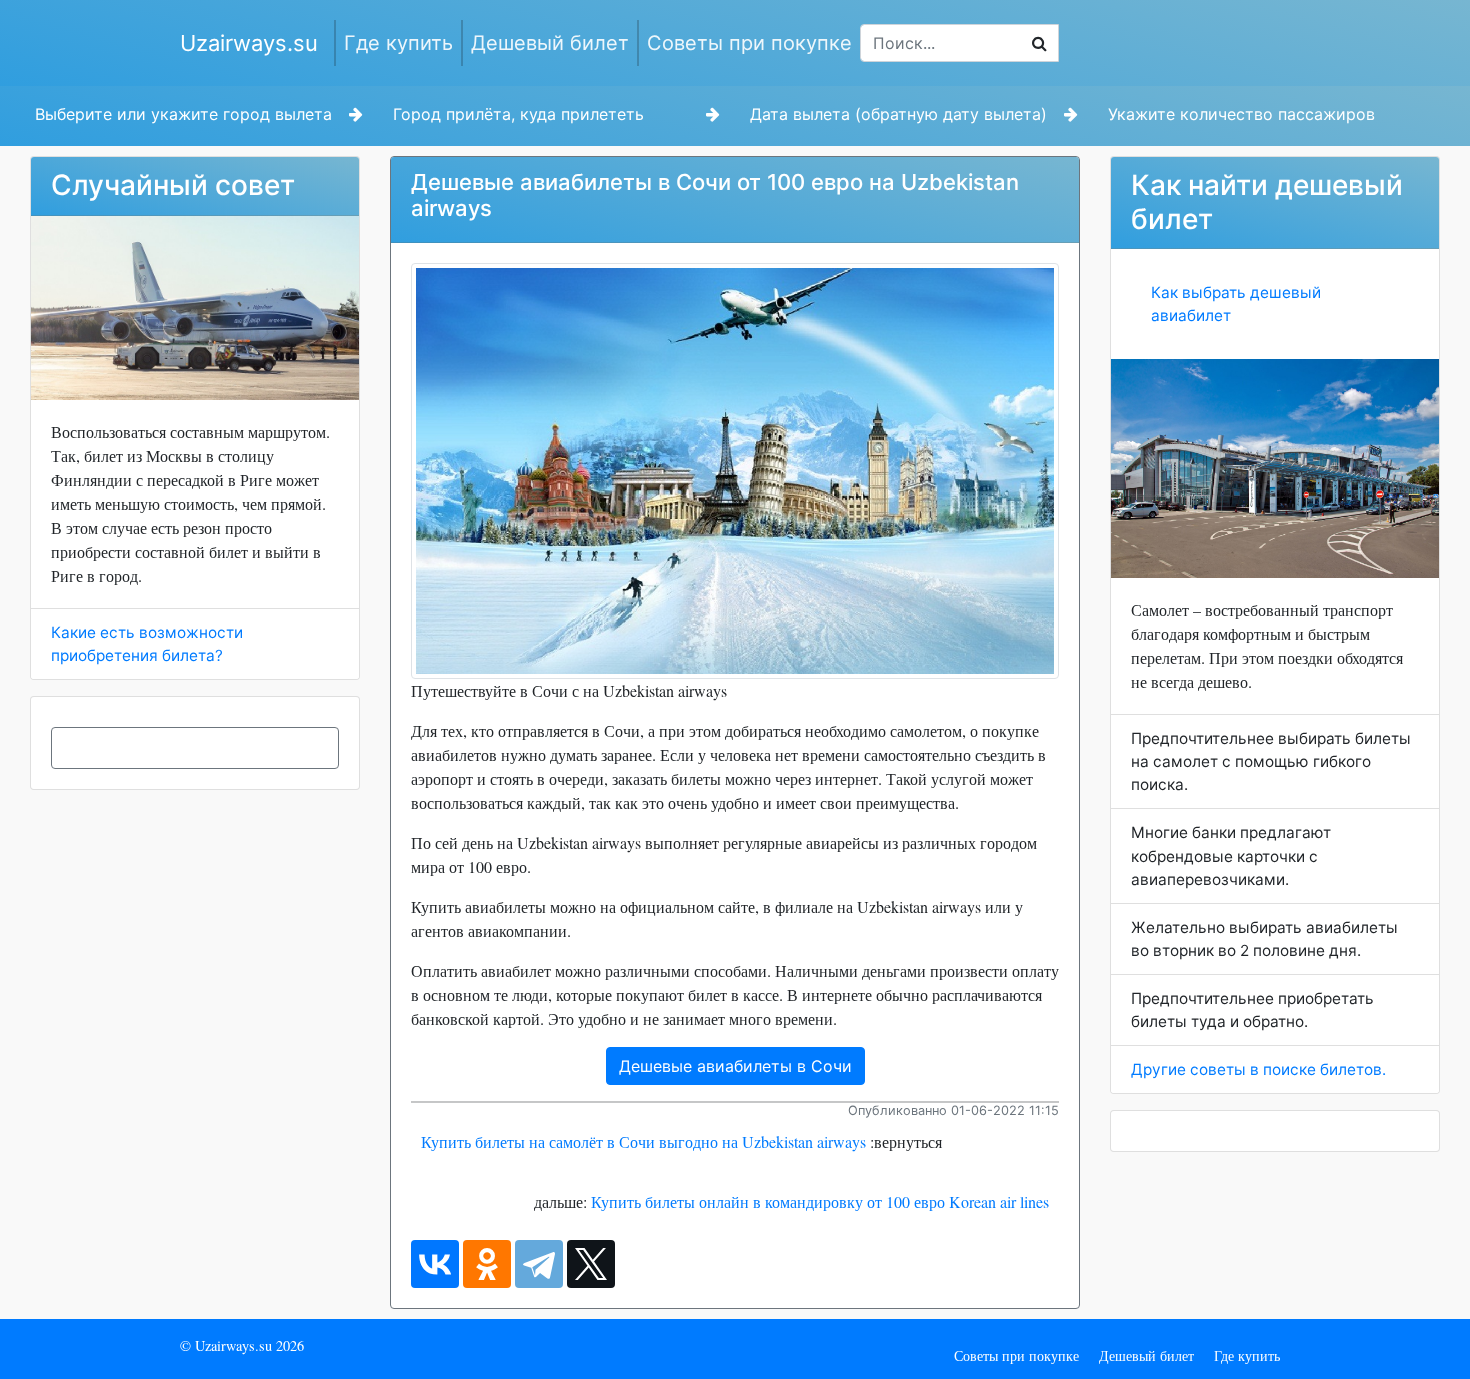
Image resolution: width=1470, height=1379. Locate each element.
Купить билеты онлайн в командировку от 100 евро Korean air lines (820, 1201)
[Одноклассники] (487, 1264)
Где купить (398, 43)
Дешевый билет (550, 43)
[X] (591, 1264)
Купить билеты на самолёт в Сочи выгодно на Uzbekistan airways (643, 1141)
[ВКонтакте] (435, 1264)
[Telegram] (539, 1264)
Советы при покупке (749, 43)
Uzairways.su (249, 43)
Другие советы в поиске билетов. (1258, 1069)
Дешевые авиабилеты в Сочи (735, 1066)
